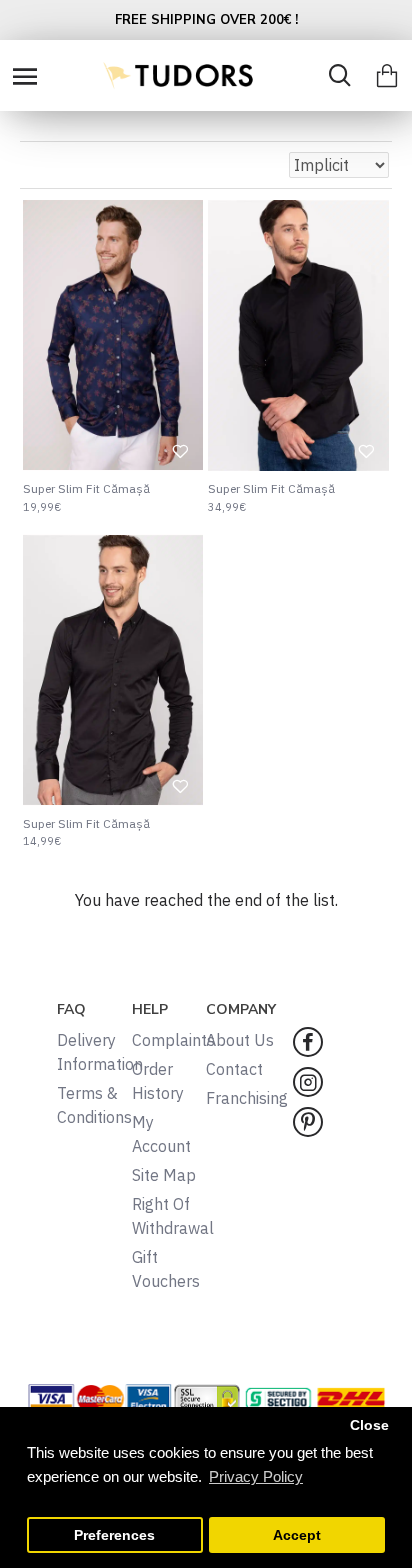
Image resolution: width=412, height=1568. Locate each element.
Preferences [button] (114, 1535)
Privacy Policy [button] (256, 1476)
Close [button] (369, 1425)
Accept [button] (297, 1535)
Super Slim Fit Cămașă (86, 488)
